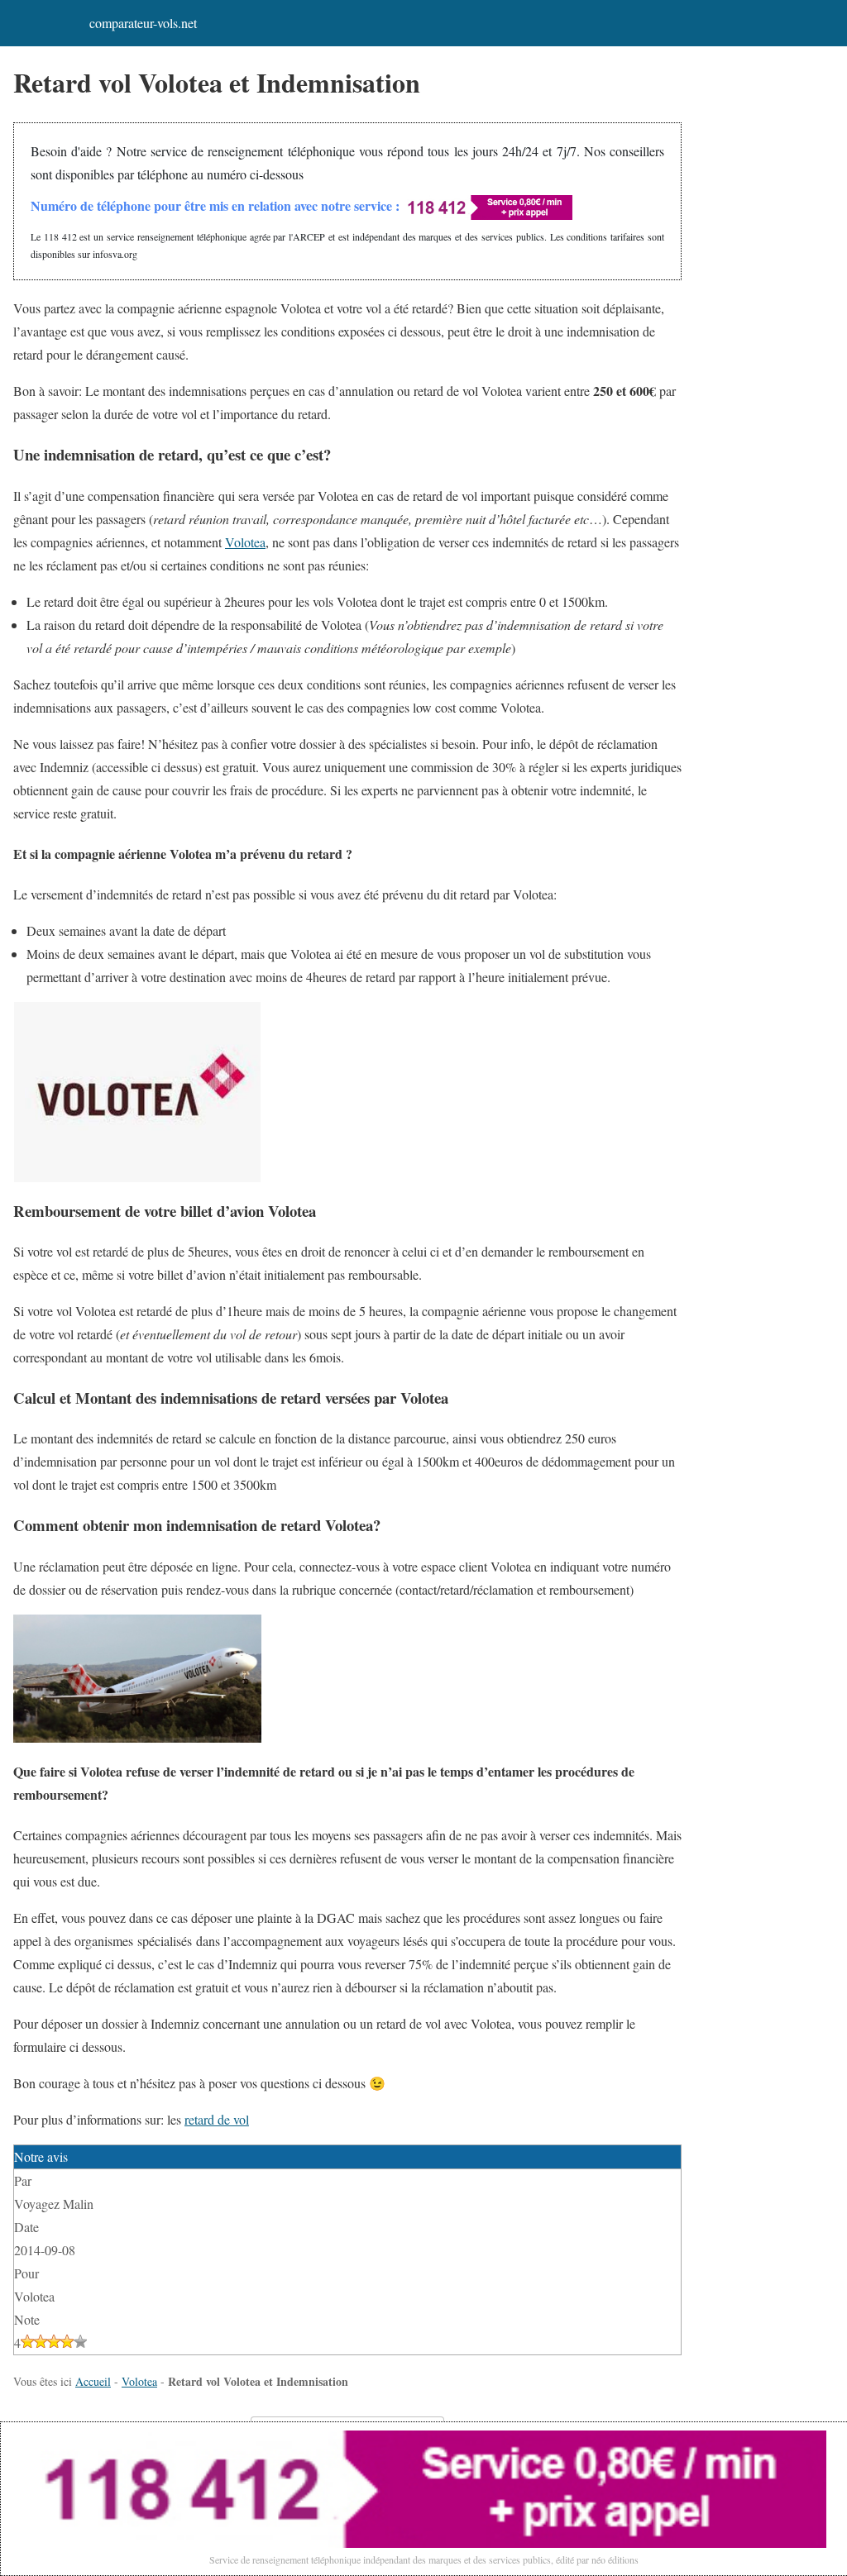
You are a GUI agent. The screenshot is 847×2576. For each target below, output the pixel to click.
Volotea (245, 542)
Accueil (93, 2381)
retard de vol (217, 2119)
